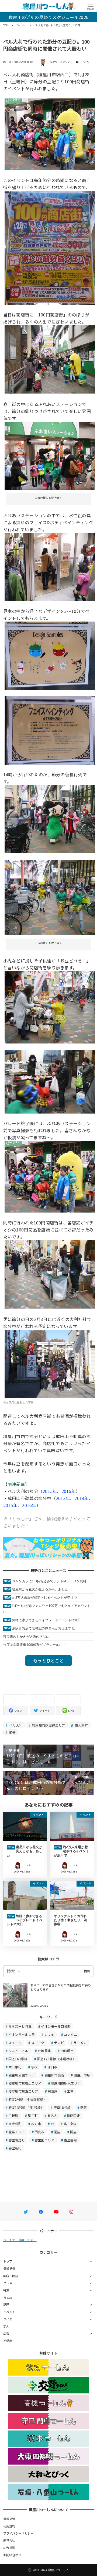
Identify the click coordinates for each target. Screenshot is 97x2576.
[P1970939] (50, 455)
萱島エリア (17, 2132)
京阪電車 (44, 2051)
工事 (70, 2091)
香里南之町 (17, 2140)
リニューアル (18, 2051)
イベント (87, 62)
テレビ (59, 2042)
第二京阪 (70, 2124)
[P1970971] (50, 1176)
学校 (35, 2067)
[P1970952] (50, 359)
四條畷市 (67, 2051)
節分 (12, 1732)
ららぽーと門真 (20, 2026)
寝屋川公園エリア (22, 2075)
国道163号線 (18, 2059)
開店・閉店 (11, 2276)
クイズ (8, 2319)
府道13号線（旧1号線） (26, 2107)
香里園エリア (44, 2140)
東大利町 (81, 1725)
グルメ (8, 2283)
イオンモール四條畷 (56, 2026)
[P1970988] (50, 655)
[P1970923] (50, 1081)
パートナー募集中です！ (20, 2240)
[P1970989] (50, 730)
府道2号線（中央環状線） (27, 2099)
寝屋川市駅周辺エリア (48, 1725)
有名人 (52, 2116)
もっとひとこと (48, 1660)
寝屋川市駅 (82, 2075)
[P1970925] (50, 1274)
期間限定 (73, 2116)
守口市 (52, 2067)
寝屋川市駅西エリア (23, 2091)
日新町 (13, 2116)
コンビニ (70, 2034)
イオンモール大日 (22, 2034)
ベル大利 (15, 1725)
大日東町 (15, 2067)
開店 (73, 2132)
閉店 (57, 2132)
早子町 (33, 2116)
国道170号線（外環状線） (56, 2059)
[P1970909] (50, 897)
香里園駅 (70, 2140)
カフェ (49, 2034)
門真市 (39, 2132)
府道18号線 (62, 2107)
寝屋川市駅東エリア (66, 2083)
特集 (6, 2290)
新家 (84, 2107)
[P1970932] (50, 566)
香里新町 (15, 2148)
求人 (6, 2326)
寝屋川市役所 (54, 2075)
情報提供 (9, 2268)
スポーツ (38, 2042)
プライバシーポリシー (18, 2533)
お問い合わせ (12, 2555)
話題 (6, 2304)
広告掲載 (9, 2548)
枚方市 (36, 2124)
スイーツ (15, 2042)
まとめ (8, 2297)
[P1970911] (50, 818)
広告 (6, 2333)
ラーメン (80, 2042)
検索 (87, 1971)
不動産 (8, 2341)
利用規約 (9, 2526)
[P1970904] (50, 1006)
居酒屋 (53, 2091)
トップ (8, 2261)
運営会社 (9, 2540)
